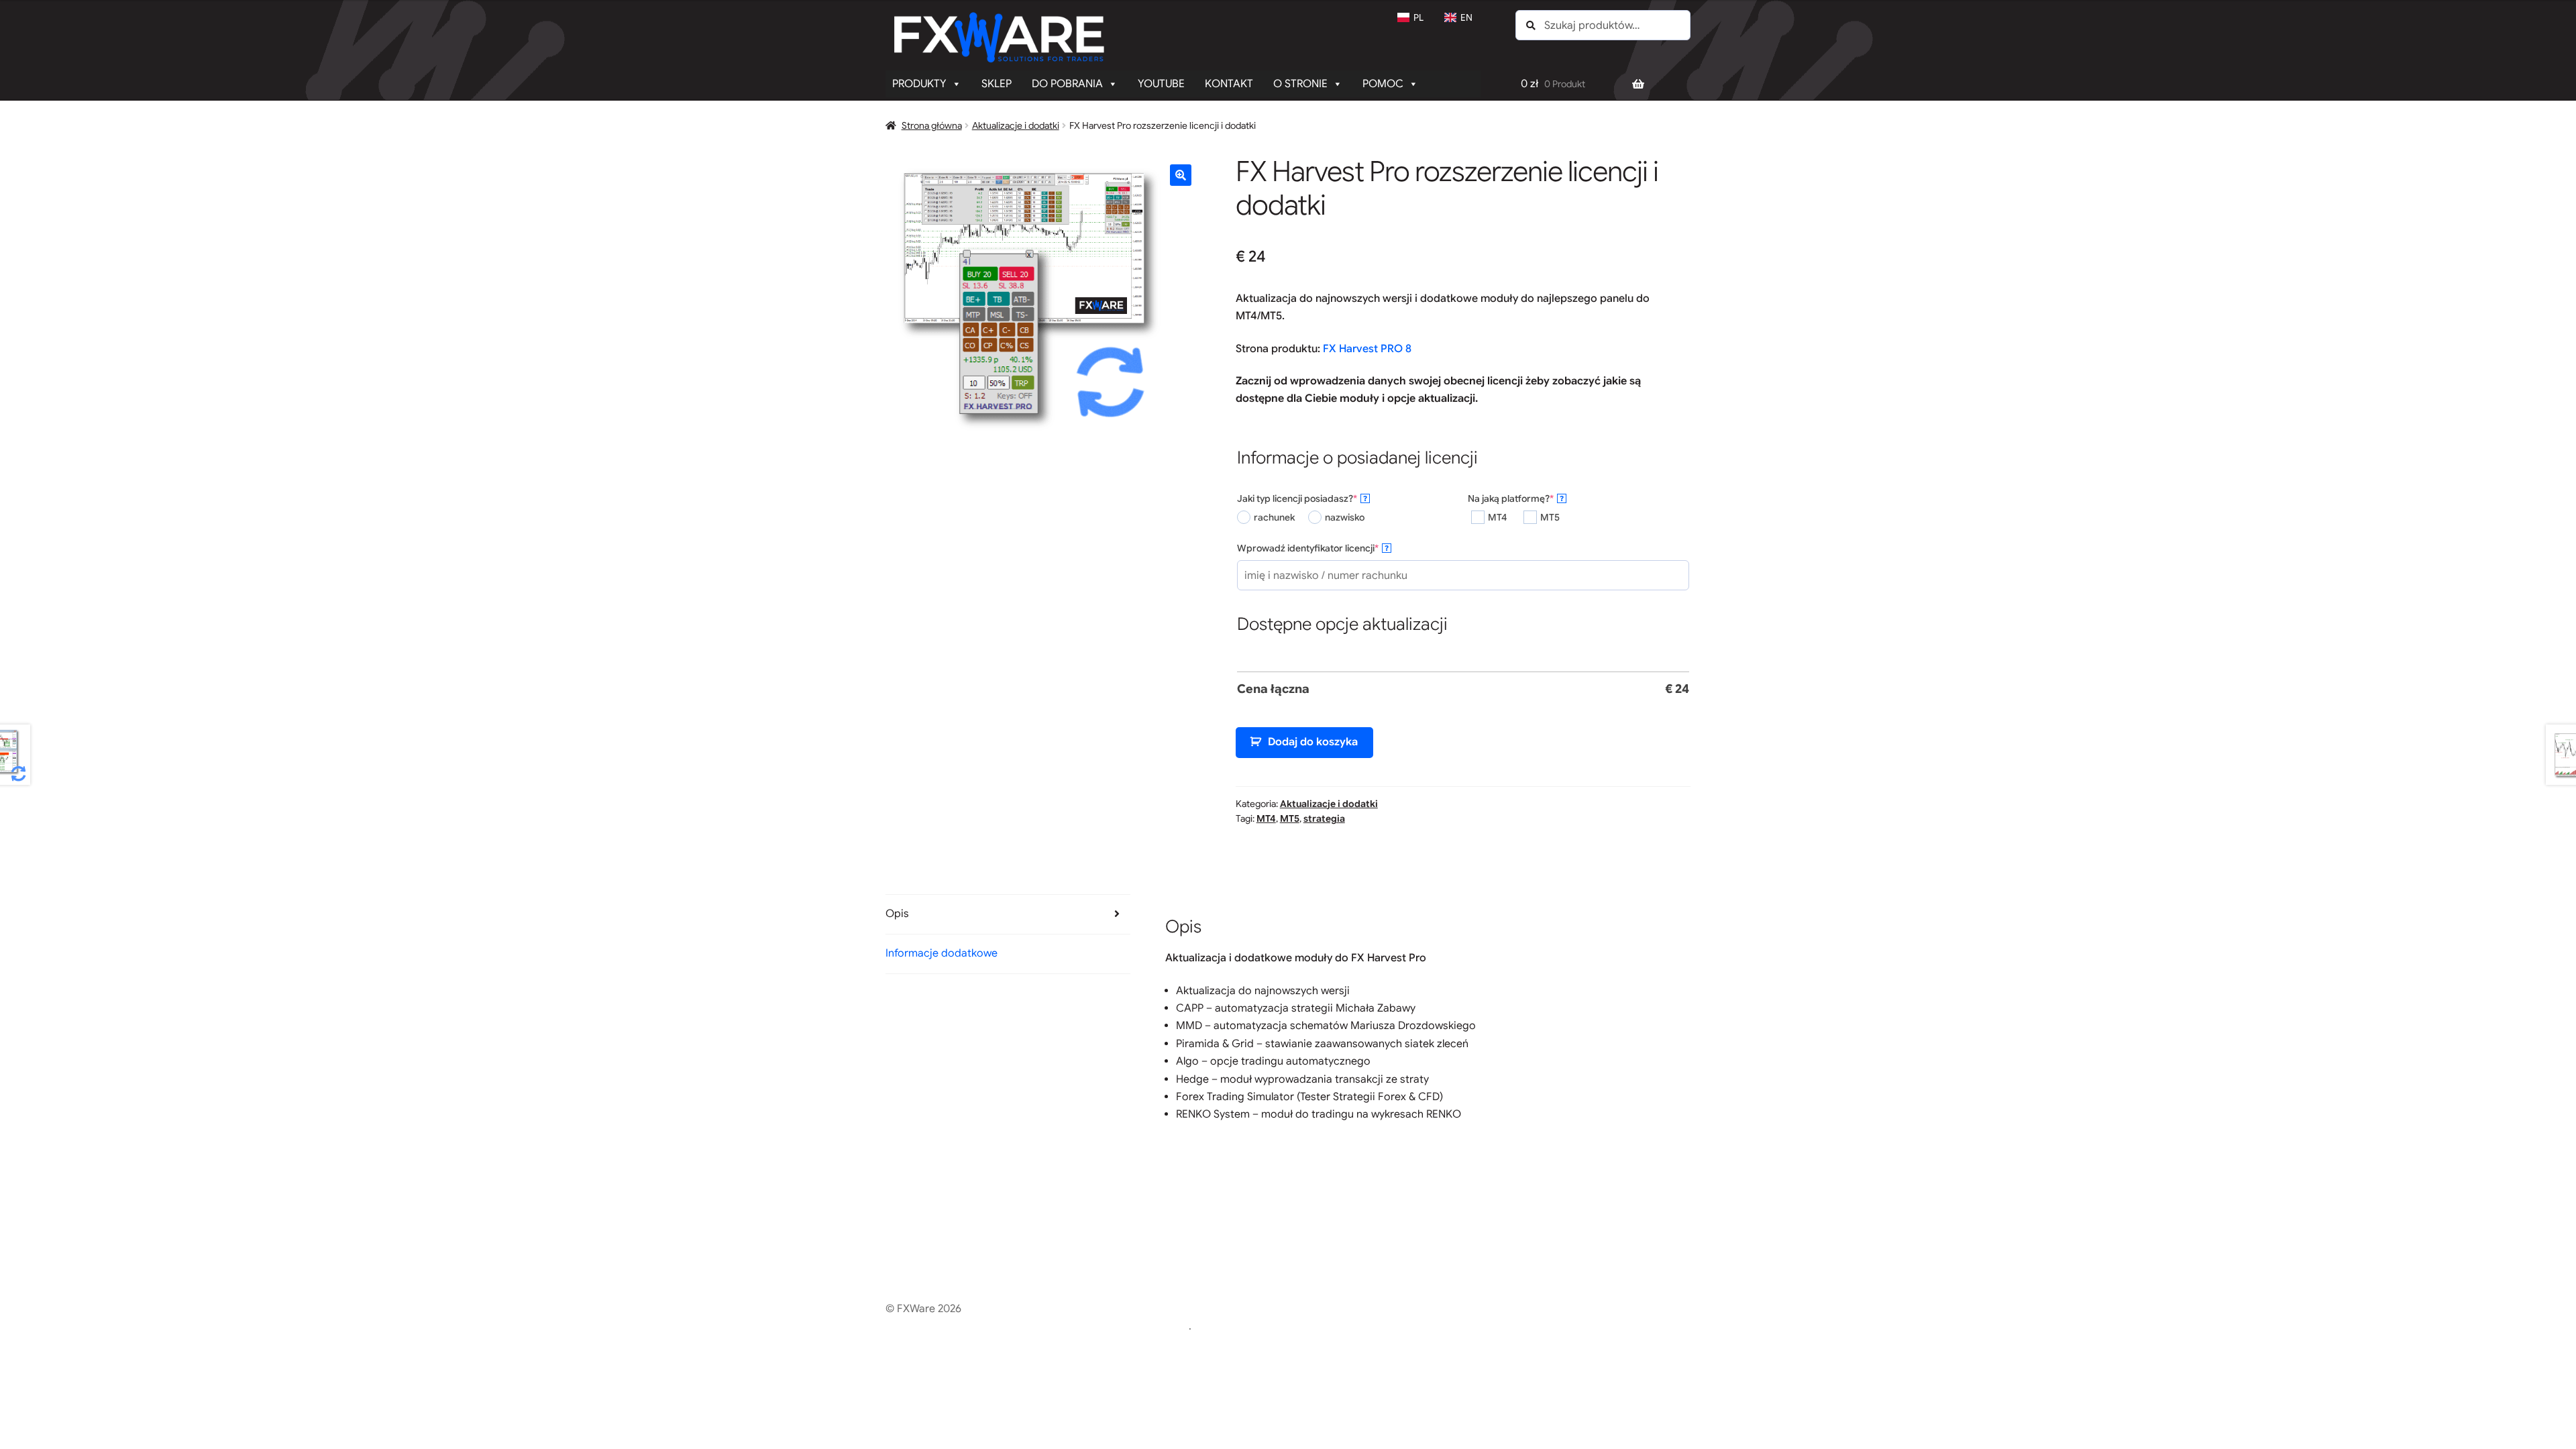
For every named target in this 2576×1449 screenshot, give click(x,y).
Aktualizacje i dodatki (1016, 125)
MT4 (1266, 818)
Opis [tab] (897, 914)
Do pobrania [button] (1067, 84)
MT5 (1290, 818)
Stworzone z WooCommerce (1118, 1326)
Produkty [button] (919, 84)
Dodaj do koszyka (1313, 742)
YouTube (1161, 84)
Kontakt (1229, 84)
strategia (1324, 818)
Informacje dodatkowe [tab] (942, 953)
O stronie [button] (1300, 84)
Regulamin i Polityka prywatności (966, 1326)
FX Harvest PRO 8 (1367, 349)
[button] (1181, 175)
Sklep (997, 84)
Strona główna (932, 125)
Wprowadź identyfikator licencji (1330, 548)
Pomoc (1383, 84)
